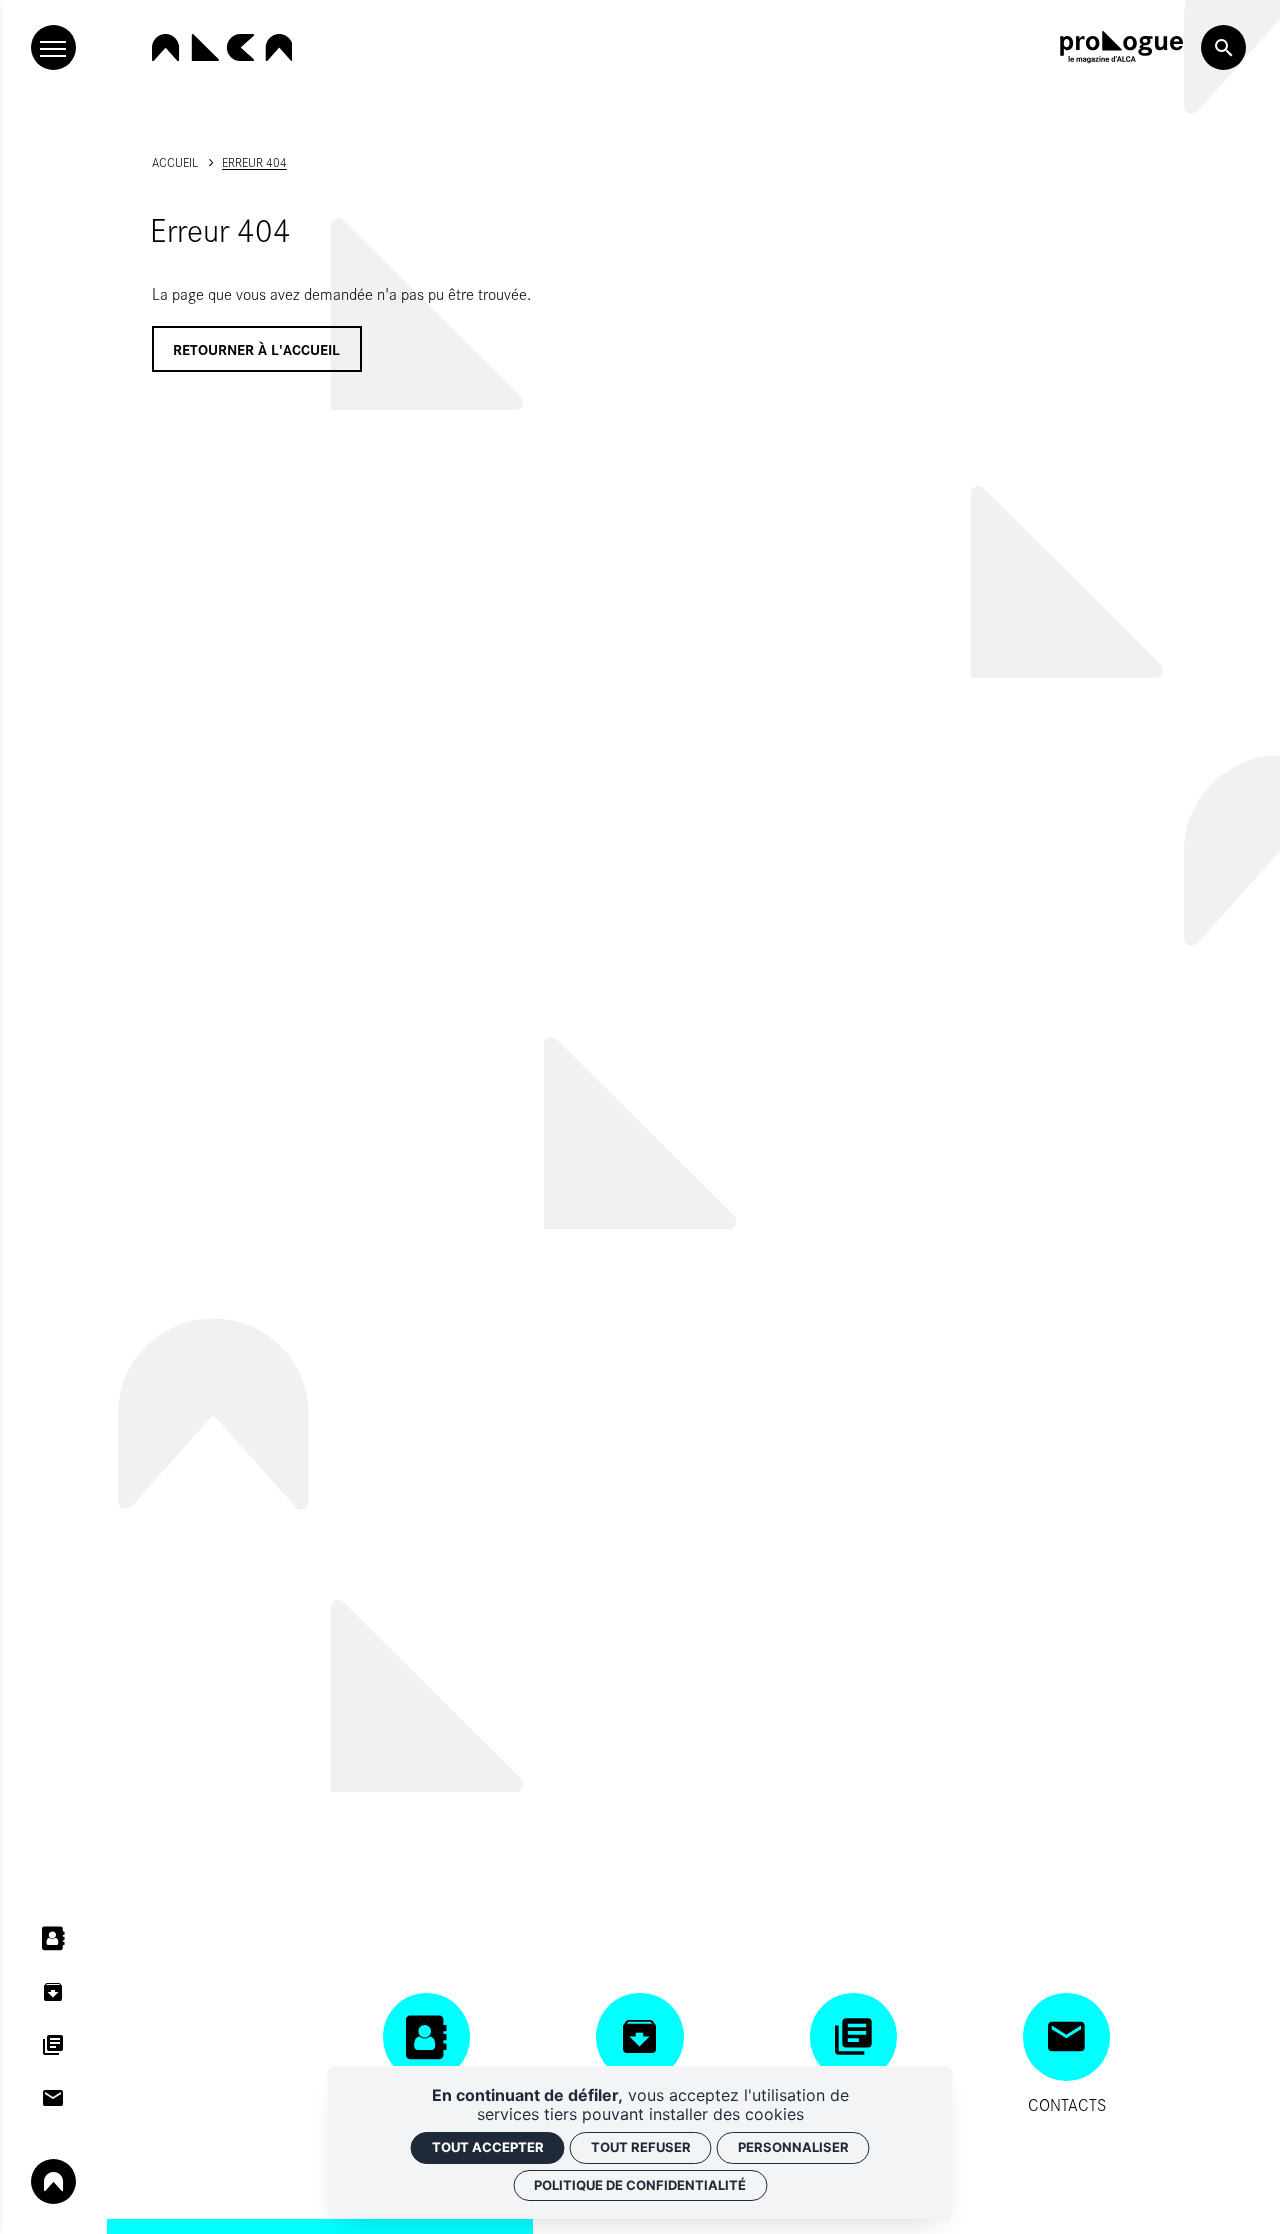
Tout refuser (641, 2147)
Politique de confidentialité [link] (640, 2185)
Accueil (175, 162)
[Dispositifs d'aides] (53, 2044)
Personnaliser (793, 2147)
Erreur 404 (254, 162)
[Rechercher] (1223, 47)
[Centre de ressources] (53, 1991)
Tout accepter (488, 2147)
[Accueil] (222, 47)
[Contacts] (53, 2098)
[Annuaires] (53, 1938)
